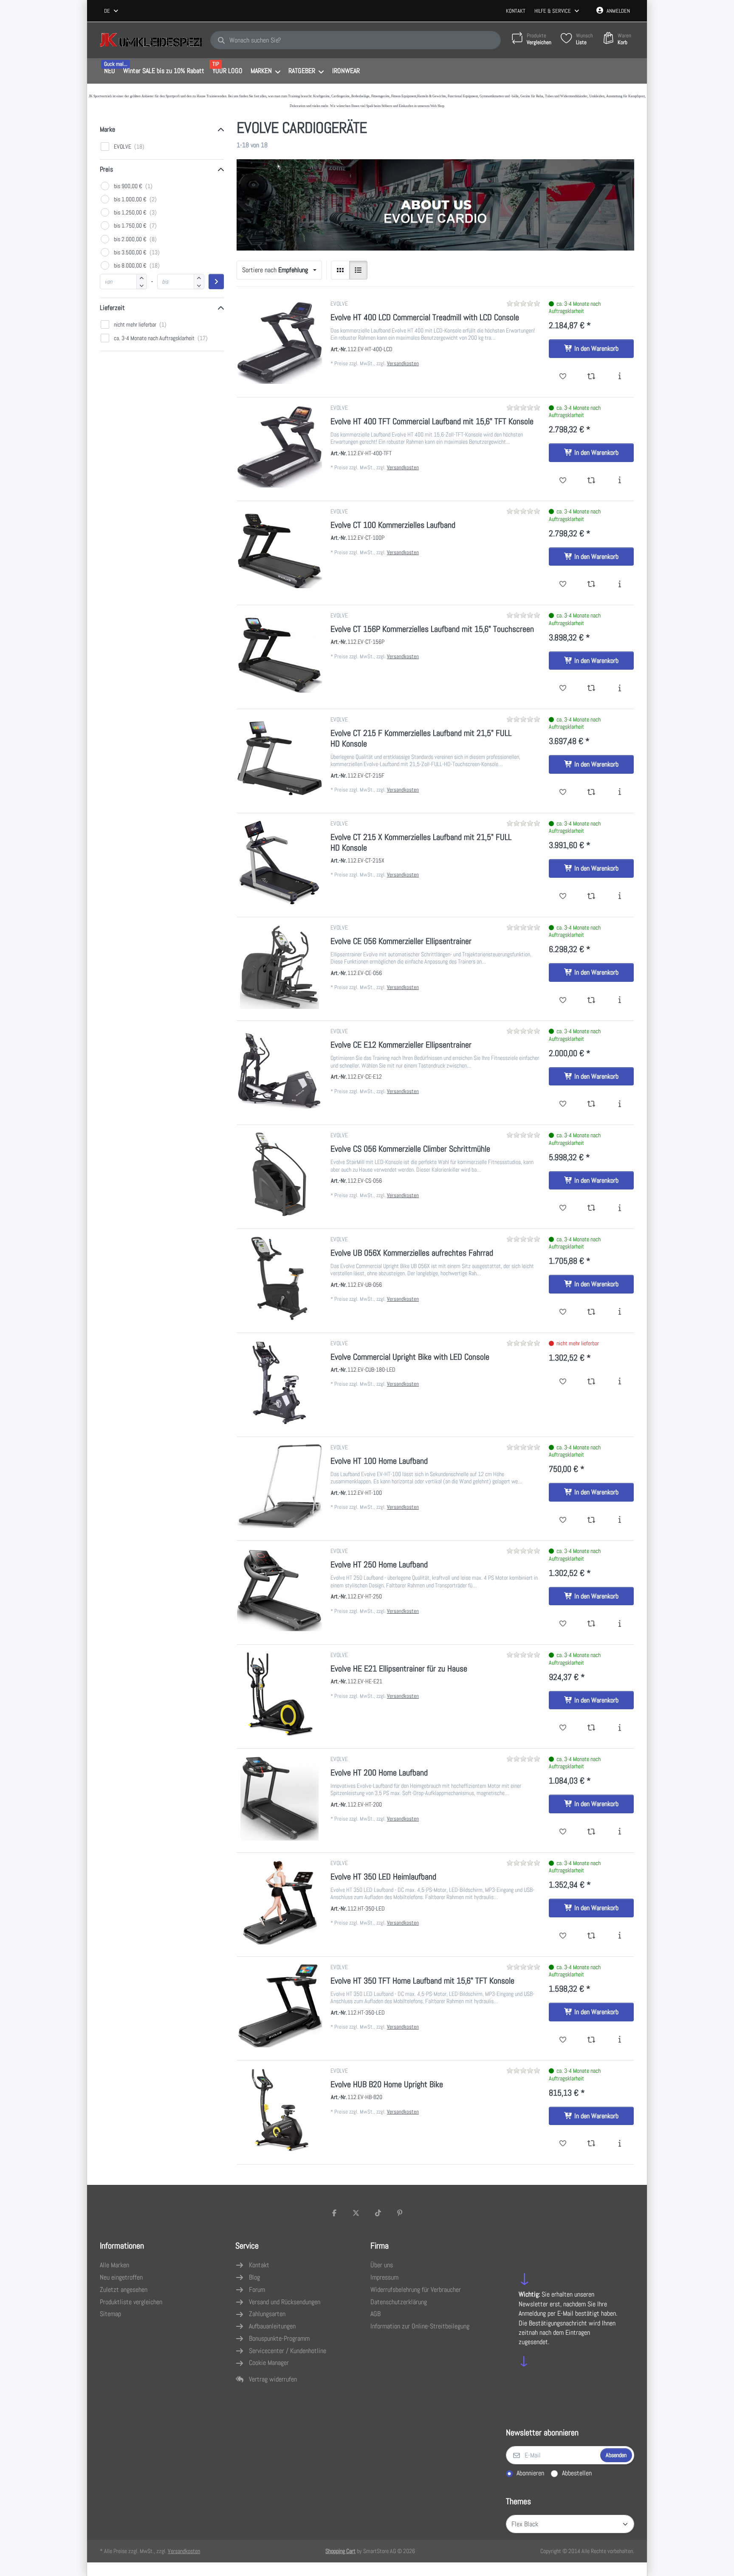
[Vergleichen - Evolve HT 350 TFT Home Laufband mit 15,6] (591, 2040)
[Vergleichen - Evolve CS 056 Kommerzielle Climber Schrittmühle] (591, 1208)
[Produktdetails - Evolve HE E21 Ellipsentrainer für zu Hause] (620, 1728)
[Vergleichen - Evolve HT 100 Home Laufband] (591, 1520)
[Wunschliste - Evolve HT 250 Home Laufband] (563, 1624)
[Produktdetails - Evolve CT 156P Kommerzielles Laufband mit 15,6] (620, 688)
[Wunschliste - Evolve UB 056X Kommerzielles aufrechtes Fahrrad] (563, 1312)
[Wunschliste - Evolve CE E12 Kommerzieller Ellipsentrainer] (563, 1104)
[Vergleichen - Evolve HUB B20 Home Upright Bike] (591, 2144)
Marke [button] (107, 129)
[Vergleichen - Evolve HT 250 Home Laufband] (591, 1624)
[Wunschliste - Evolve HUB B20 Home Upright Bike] (563, 2144)
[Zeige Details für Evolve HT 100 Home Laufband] (279, 1486)
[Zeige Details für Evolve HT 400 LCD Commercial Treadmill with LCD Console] (279, 343)
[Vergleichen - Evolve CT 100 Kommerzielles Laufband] (591, 584)
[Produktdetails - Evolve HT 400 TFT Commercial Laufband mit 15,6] (620, 481)
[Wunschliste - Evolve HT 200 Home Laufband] (563, 1832)
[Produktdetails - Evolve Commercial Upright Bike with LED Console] (620, 1382)
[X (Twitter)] (356, 2213)
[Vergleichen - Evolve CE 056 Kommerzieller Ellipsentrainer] (591, 1001)
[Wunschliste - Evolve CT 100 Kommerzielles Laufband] (563, 584)
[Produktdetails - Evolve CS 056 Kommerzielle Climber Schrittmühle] (620, 1208)
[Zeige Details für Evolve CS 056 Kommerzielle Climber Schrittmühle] (279, 1174)
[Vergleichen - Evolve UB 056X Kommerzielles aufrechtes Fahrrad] (591, 1312)
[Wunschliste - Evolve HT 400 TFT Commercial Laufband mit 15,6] (563, 481)
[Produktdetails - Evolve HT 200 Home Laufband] (620, 1832)
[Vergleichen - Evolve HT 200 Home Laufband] (591, 1832)
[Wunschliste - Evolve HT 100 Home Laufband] (563, 1520)
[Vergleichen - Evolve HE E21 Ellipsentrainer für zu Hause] (591, 1728)
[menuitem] (109, 71)
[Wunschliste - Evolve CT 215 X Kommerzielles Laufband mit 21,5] (563, 896)
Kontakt (516, 11)
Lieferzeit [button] (112, 308)
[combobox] (112, 11)
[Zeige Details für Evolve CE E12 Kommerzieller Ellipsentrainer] (279, 1070)
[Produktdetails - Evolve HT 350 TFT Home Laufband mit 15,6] (620, 2040)
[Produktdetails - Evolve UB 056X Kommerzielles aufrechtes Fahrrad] (620, 1312)
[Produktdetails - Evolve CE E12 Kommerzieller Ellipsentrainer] (620, 1104)
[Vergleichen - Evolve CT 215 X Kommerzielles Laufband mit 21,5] (591, 896)
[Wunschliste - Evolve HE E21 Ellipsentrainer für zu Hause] (563, 1728)
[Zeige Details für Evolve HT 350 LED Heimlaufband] (279, 1902)
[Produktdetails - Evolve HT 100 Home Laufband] (620, 1520)
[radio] (340, 270)
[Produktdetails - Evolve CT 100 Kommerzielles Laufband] (620, 584)
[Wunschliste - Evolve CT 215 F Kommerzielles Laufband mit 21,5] (563, 792)
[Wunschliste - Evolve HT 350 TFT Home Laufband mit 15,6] (563, 2040)
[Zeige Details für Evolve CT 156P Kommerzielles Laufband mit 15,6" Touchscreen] (279, 654)
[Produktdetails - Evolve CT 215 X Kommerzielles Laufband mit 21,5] (620, 896)
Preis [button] (106, 169)
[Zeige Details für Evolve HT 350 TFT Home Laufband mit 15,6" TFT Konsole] (279, 2006)
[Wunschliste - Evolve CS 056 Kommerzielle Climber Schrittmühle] (563, 1208)
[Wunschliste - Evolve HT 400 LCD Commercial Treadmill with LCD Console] (563, 377)
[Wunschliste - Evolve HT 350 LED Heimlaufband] (563, 1936)
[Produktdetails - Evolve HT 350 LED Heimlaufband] (620, 1936)
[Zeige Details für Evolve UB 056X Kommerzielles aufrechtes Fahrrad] (279, 1278)
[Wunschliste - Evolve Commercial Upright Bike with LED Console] (563, 1382)
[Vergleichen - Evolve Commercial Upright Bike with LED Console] (591, 1382)
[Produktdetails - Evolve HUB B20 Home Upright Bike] (620, 2144)
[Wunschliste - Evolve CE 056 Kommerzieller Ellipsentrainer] (563, 1001)
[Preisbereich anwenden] (216, 282)
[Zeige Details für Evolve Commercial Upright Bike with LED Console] (279, 1382)
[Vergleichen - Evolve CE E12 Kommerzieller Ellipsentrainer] (591, 1104)
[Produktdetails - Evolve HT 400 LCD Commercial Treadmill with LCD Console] (620, 377)
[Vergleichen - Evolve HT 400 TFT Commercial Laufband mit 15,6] (591, 481)
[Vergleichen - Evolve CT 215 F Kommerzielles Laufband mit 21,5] (591, 792)
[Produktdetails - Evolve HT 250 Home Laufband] (620, 1624)
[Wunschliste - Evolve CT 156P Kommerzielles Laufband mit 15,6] (563, 688)
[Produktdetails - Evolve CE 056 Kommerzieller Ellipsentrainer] (620, 1001)
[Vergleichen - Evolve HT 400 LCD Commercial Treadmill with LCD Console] (591, 377)
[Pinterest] (400, 2213)
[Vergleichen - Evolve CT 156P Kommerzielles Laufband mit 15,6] (591, 688)
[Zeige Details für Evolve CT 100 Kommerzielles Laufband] (279, 550)
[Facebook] (334, 2213)
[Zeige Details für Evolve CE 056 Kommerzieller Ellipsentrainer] (279, 967)
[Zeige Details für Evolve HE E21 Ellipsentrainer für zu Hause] (279, 1694)
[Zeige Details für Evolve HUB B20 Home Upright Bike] (279, 2110)
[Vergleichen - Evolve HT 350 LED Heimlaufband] (591, 1936)
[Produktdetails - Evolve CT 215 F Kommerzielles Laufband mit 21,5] (620, 792)
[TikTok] (378, 2213)
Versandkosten (403, 363)
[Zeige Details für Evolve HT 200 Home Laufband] (279, 1798)
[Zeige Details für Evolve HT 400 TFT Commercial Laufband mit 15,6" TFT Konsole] (279, 447)
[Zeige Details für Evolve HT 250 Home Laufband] (279, 1590)
